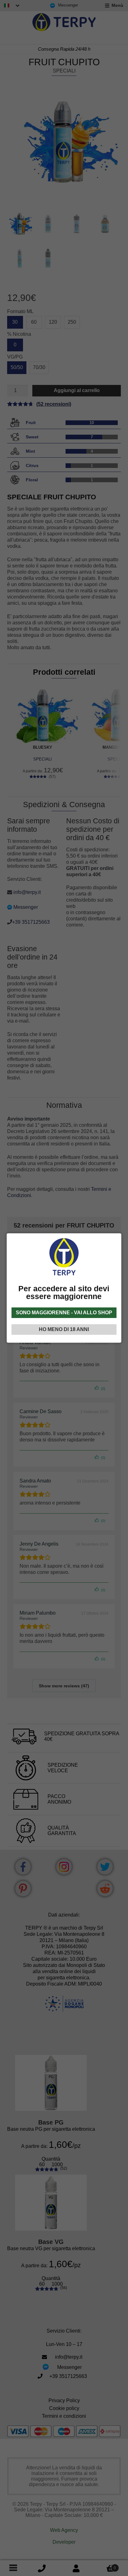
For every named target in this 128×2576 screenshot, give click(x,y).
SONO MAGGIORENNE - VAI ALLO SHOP (64, 1313)
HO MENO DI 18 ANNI (64, 1329)
